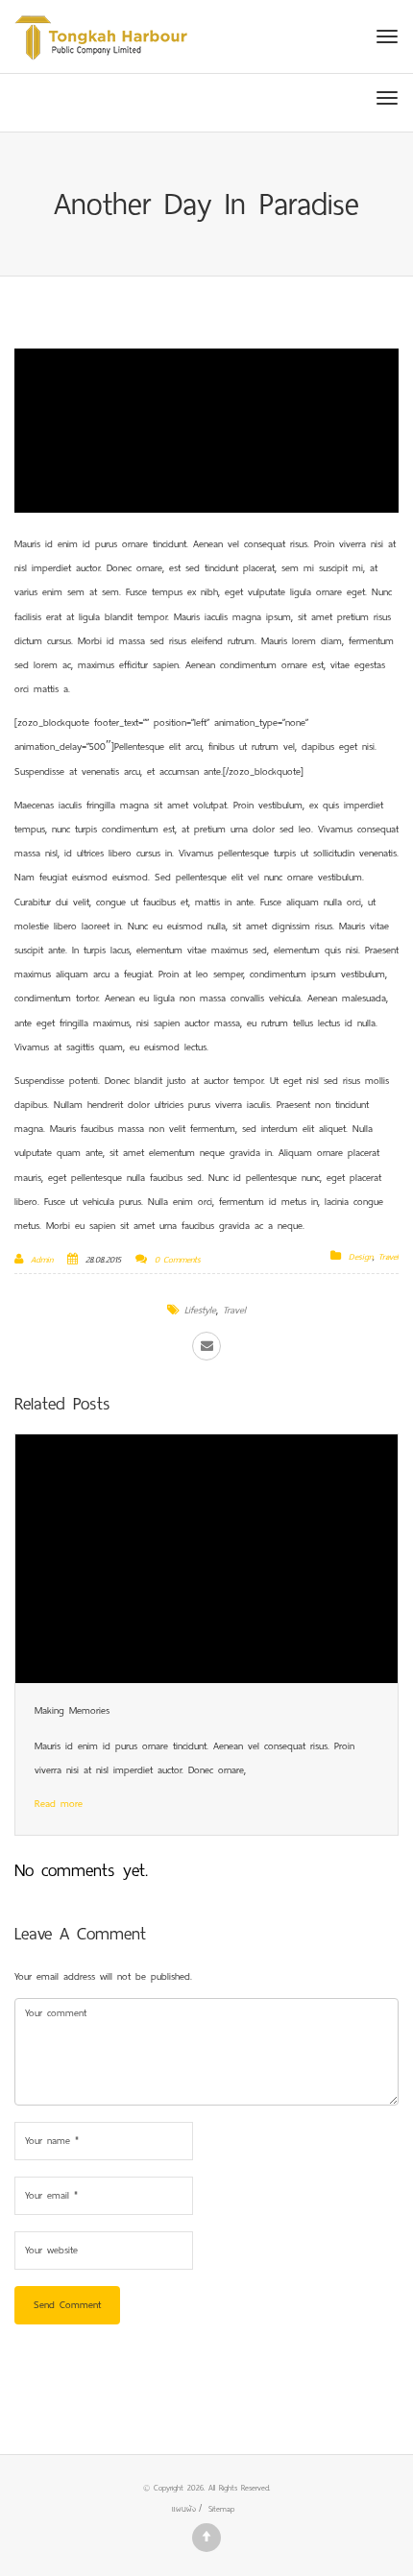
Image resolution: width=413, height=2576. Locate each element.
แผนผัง (184, 2509)
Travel (389, 1257)
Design (361, 1257)
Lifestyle (200, 1310)
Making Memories (72, 1710)
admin (42, 1260)
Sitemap (221, 2509)
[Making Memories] (206, 1558)
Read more (59, 1804)
